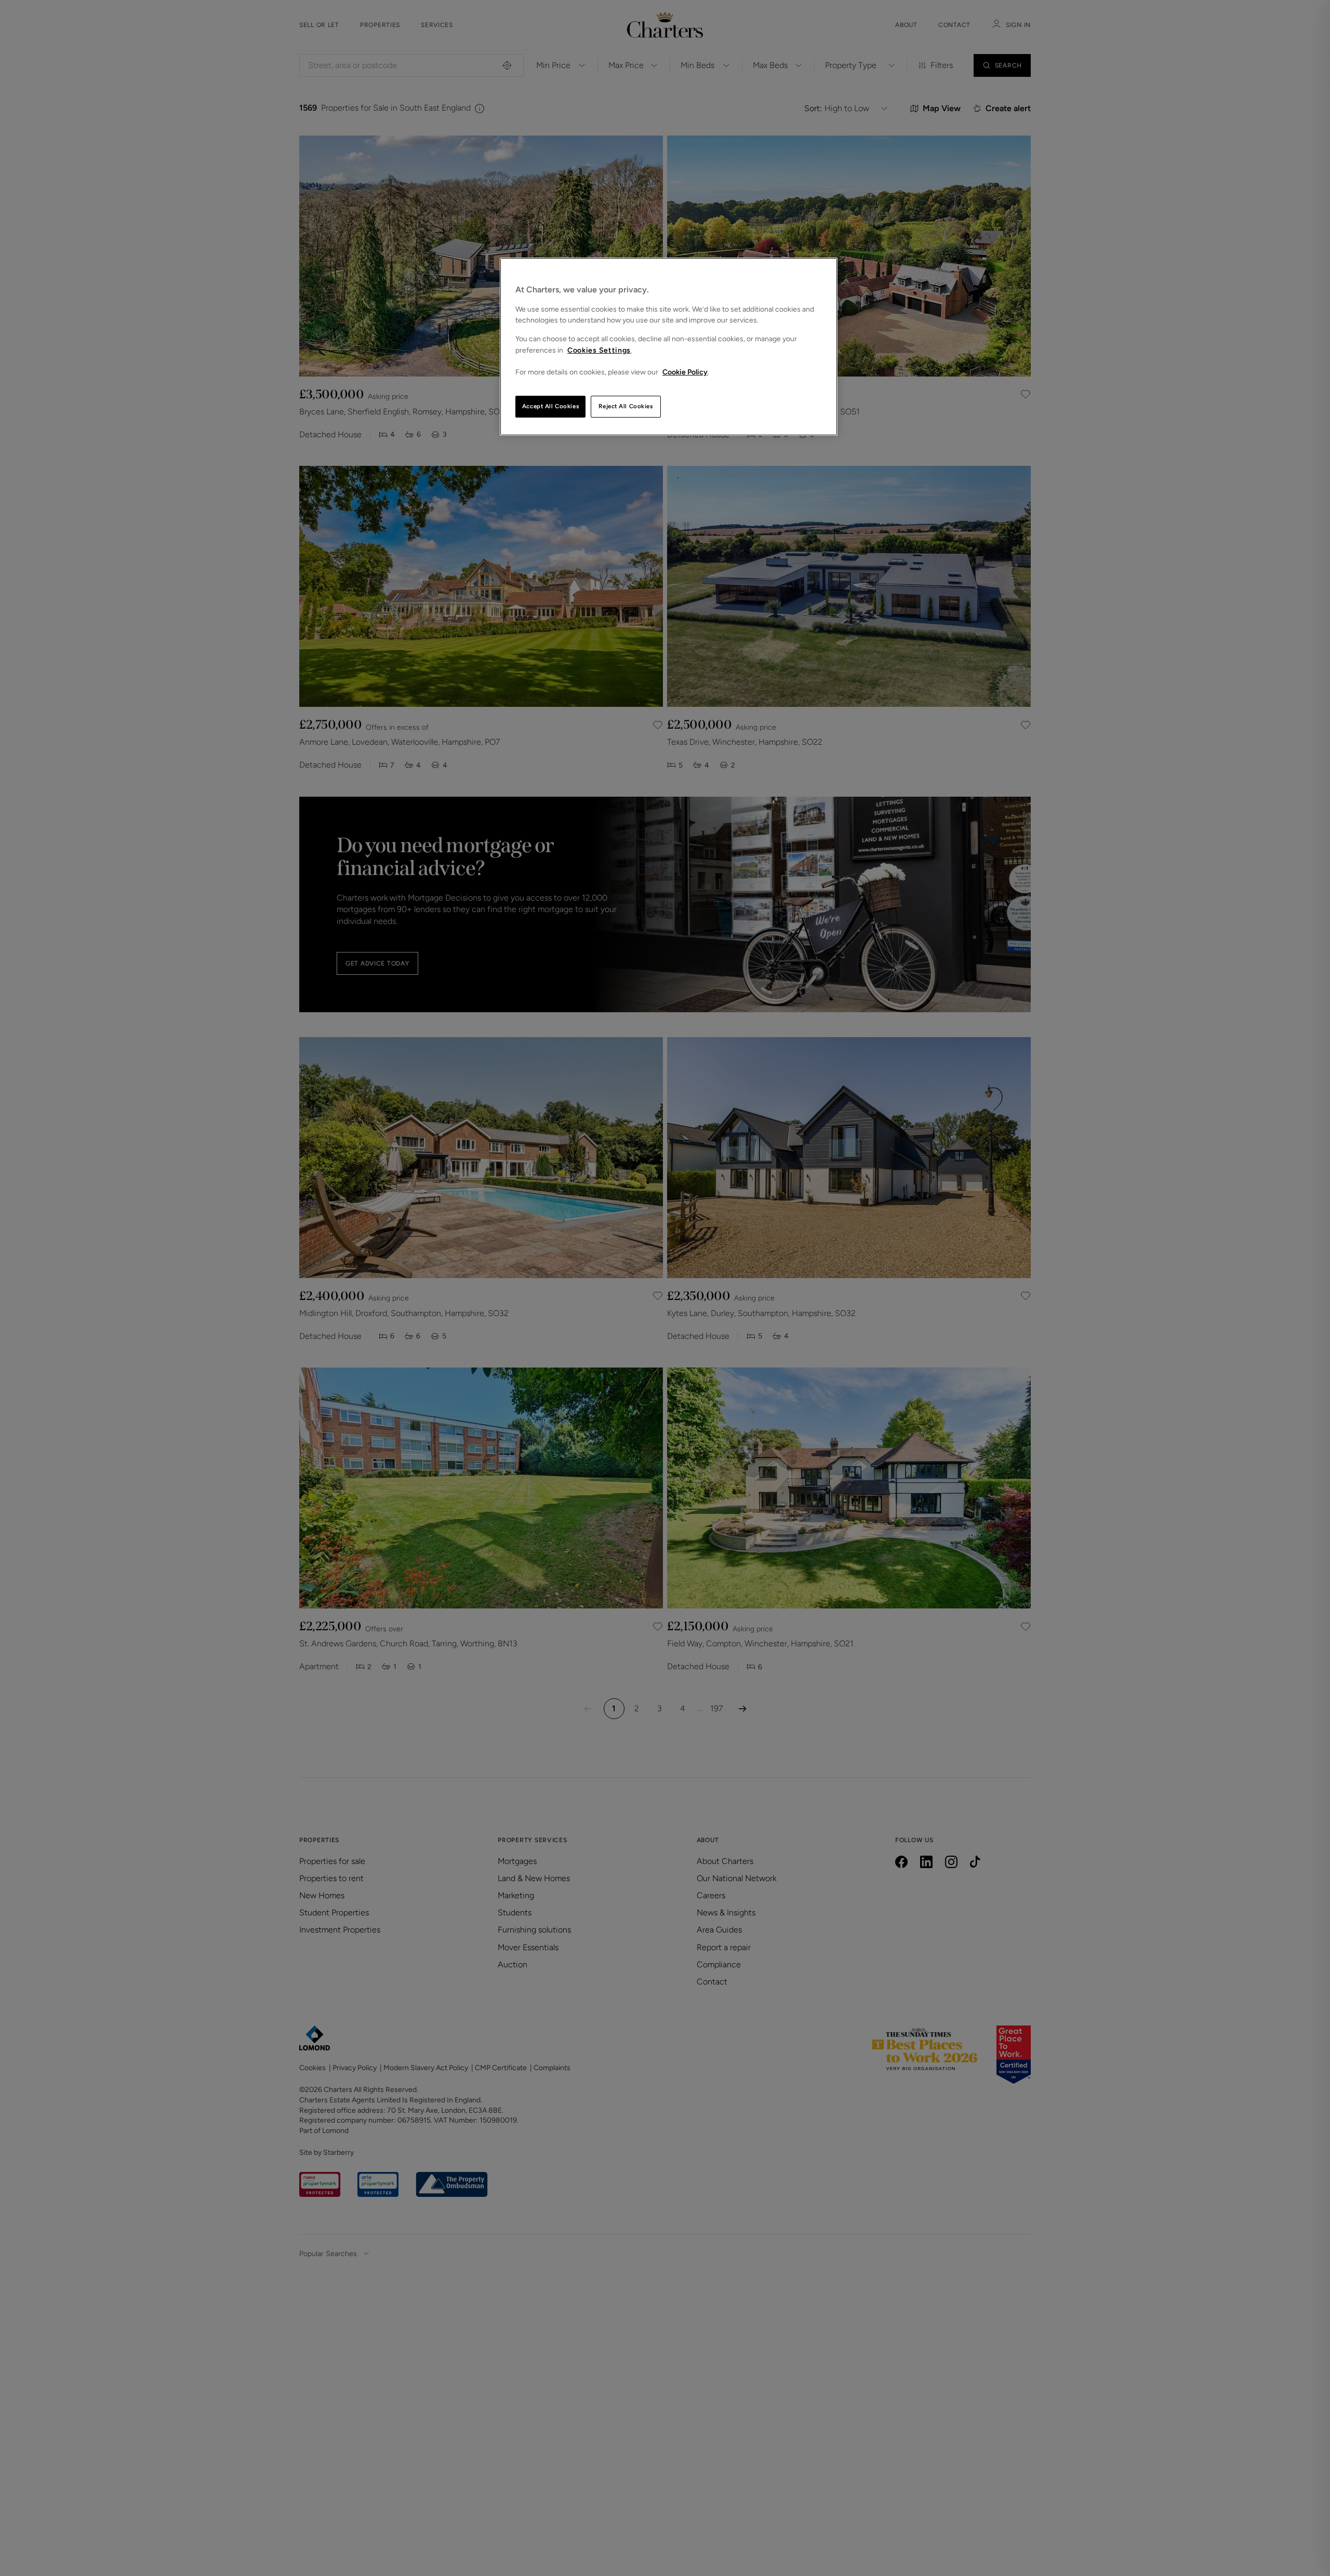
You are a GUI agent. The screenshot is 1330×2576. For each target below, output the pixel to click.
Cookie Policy (685, 372)
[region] (669, 347)
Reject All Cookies (626, 406)
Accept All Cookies (550, 406)
